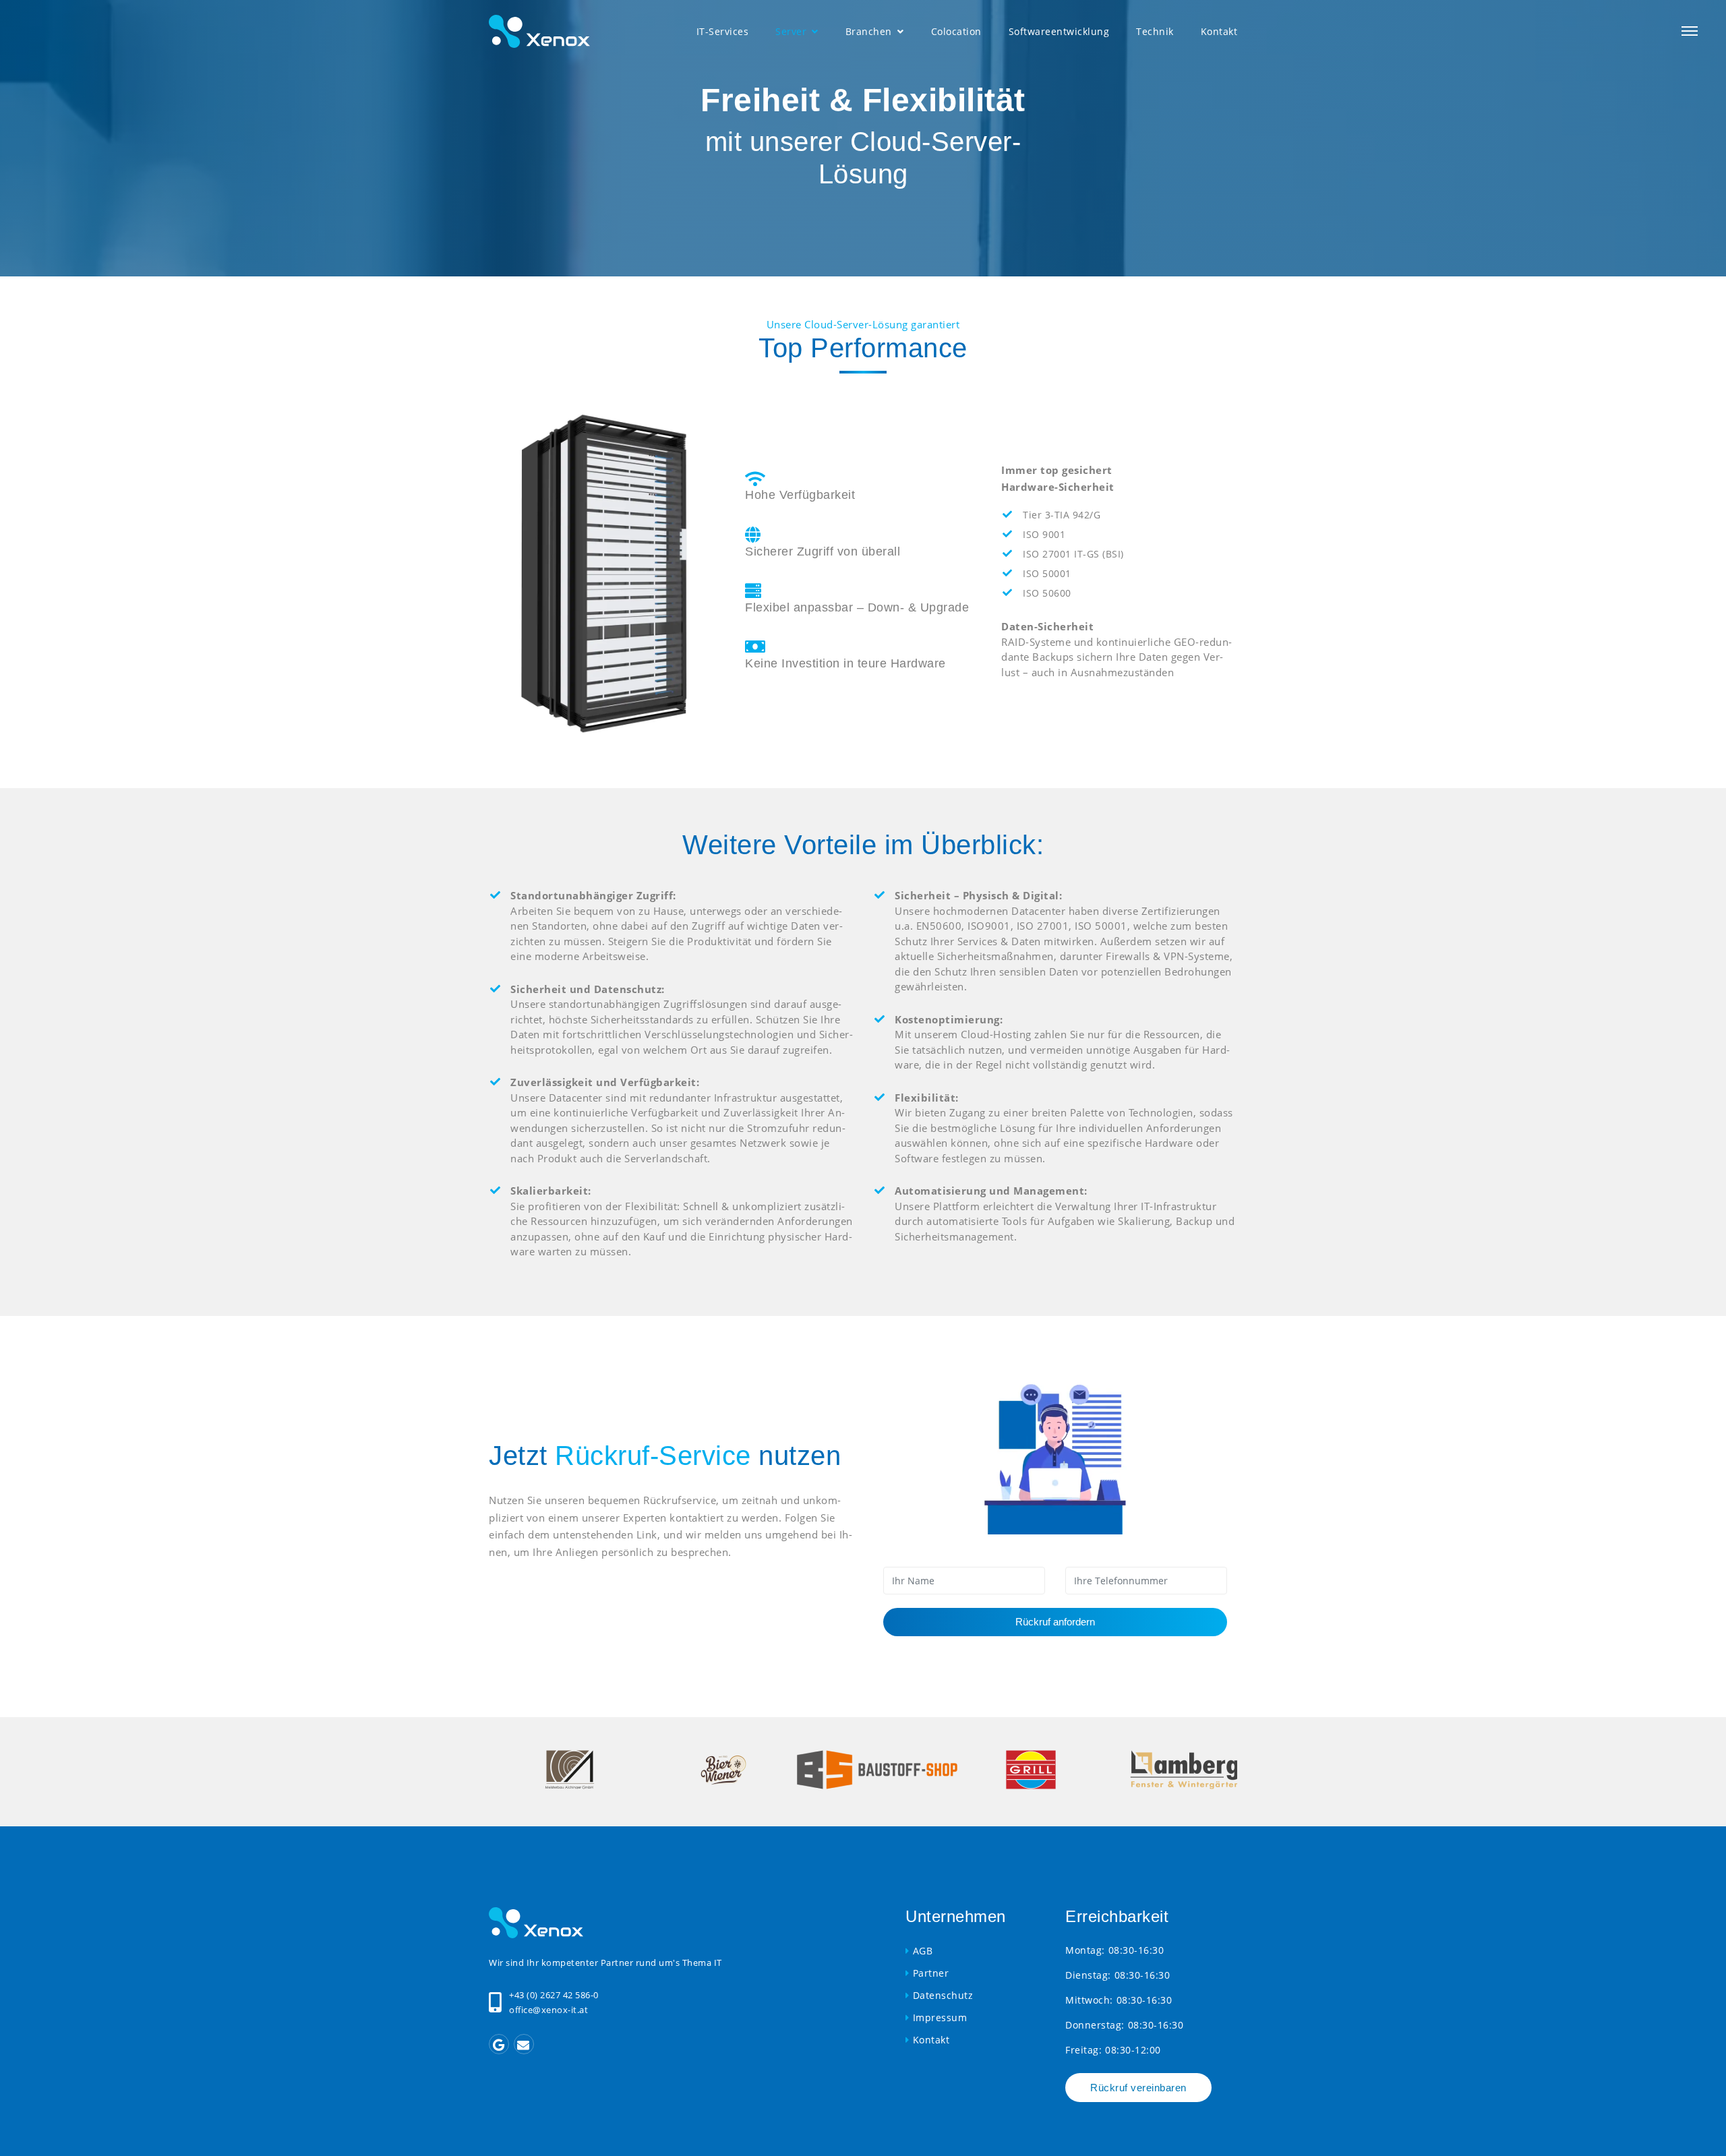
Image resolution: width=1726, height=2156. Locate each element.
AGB (923, 1951)
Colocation (956, 31)
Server (793, 31)
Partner (931, 1973)
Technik (1155, 31)
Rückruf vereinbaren (1138, 2088)
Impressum (940, 2017)
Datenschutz (943, 1995)
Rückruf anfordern (1055, 1622)
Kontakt (1219, 31)
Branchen (870, 31)
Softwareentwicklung (1059, 31)
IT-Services (723, 31)
